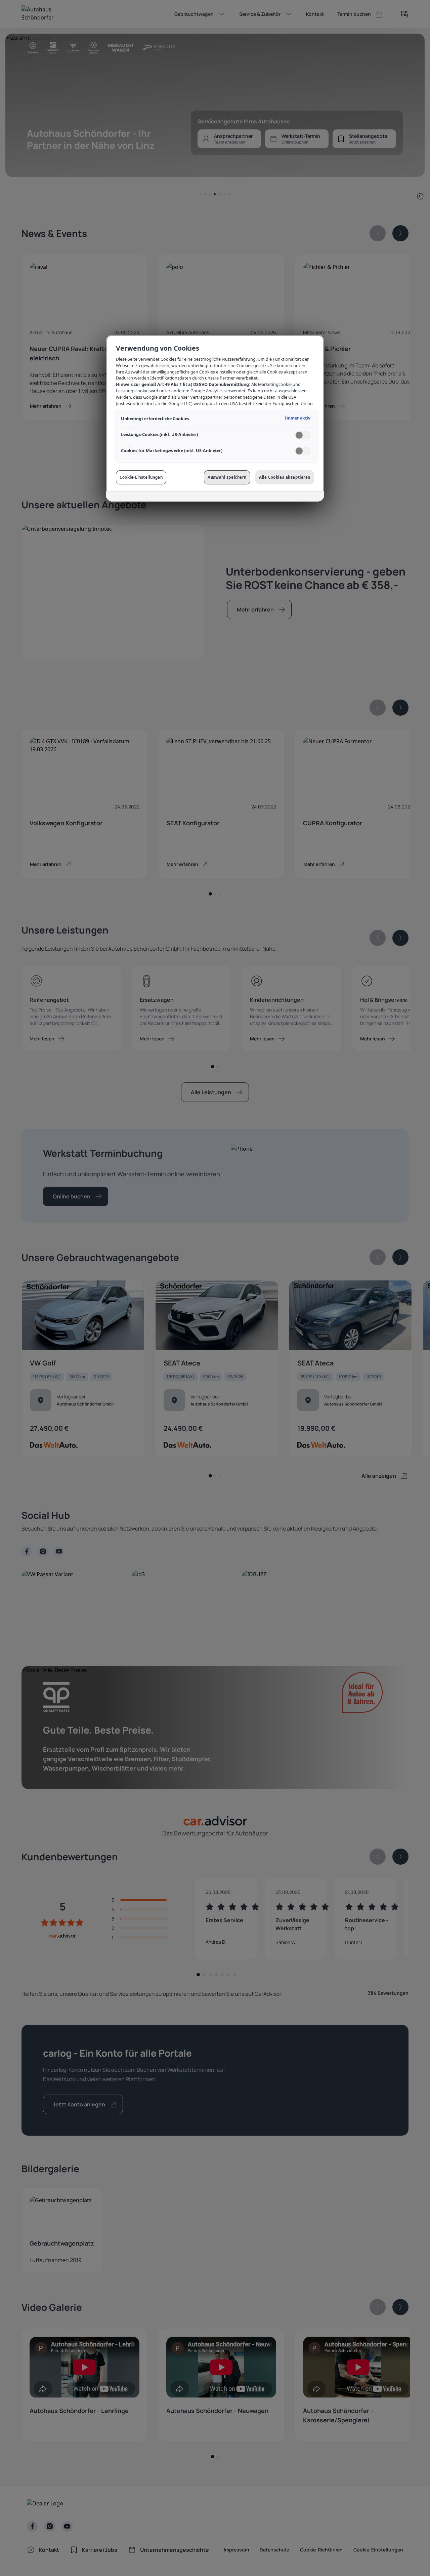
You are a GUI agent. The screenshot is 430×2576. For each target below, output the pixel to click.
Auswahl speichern (227, 477)
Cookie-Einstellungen (141, 477)
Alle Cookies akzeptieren (285, 477)
